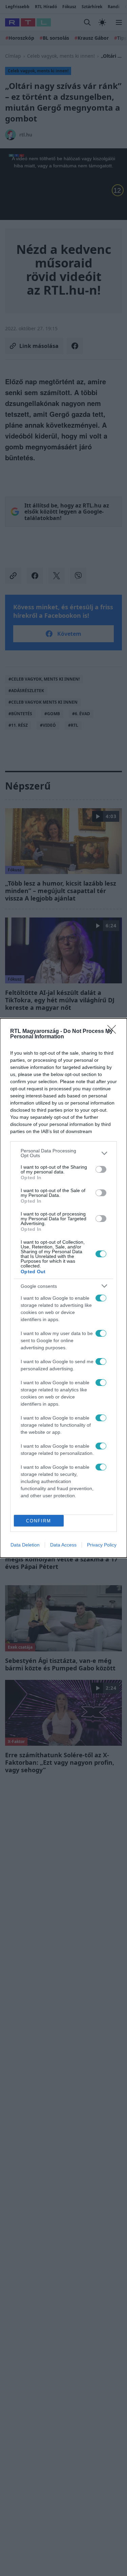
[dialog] (63, 1288)
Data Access (63, 1545)
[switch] (101, 1169)
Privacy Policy (102, 1545)
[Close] (114, 1032)
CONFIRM (39, 1521)
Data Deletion (25, 1545)
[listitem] (63, 1153)
